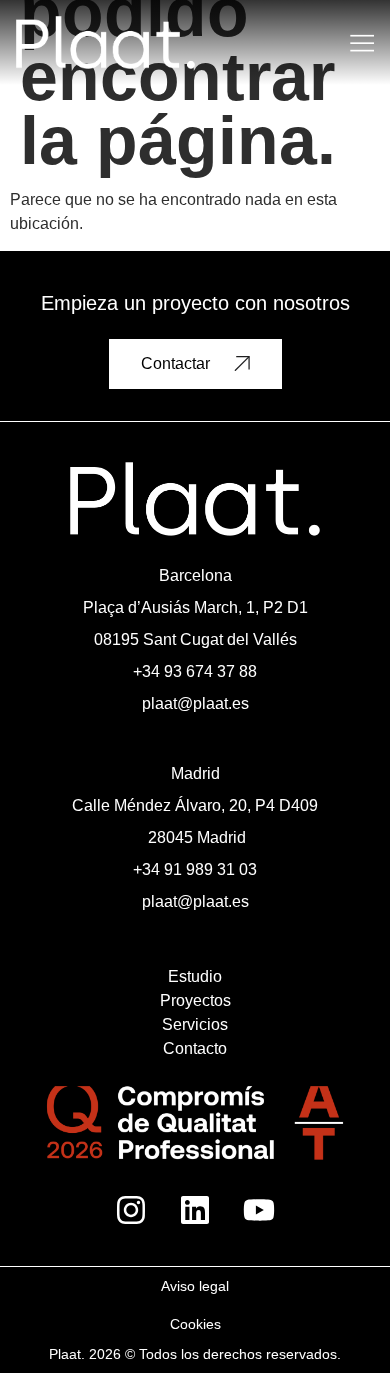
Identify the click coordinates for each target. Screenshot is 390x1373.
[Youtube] (259, 1210)
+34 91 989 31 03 (195, 869)
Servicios (195, 1024)
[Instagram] (131, 1210)
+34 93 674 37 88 (195, 671)
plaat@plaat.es (195, 703)
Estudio (195, 976)
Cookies (195, 1324)
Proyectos (195, 1000)
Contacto (195, 1048)
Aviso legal (195, 1286)
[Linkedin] (195, 1210)
